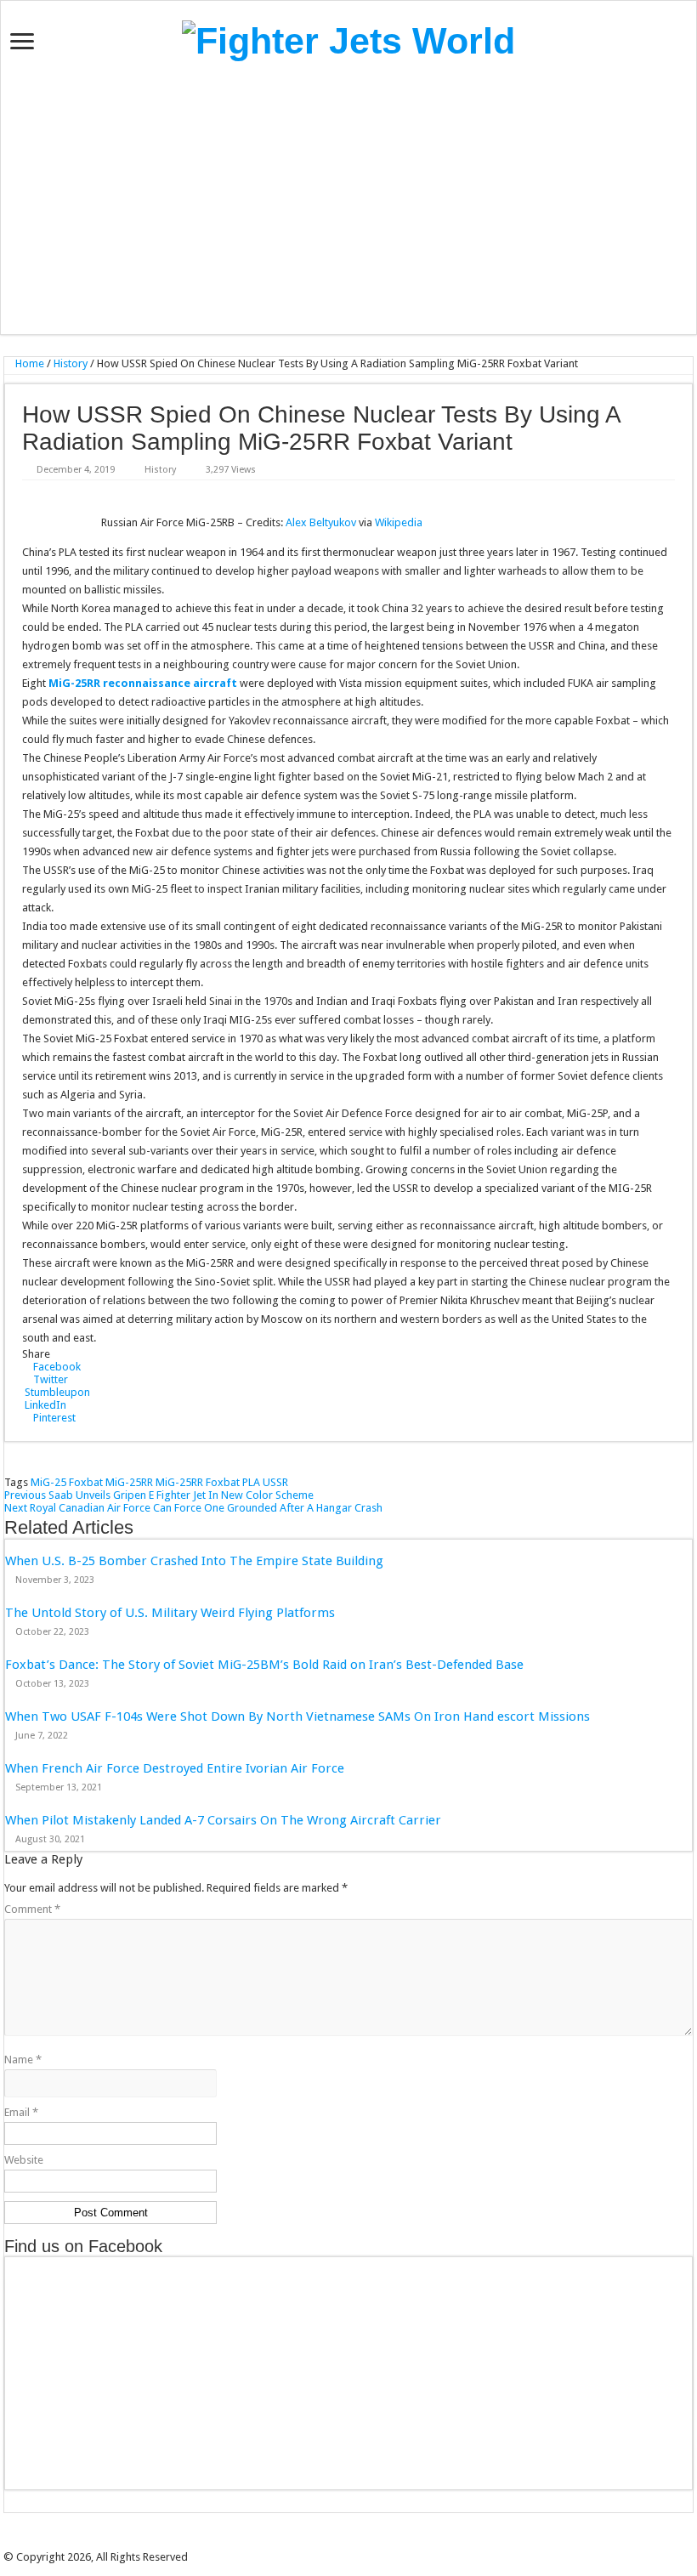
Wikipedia (399, 522)
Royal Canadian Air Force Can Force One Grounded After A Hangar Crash (193, 1508)
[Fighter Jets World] (348, 38)
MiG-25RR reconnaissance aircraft (143, 683)
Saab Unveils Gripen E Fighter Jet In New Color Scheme (159, 1495)
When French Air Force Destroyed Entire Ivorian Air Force (175, 1768)
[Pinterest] (354, 2542)
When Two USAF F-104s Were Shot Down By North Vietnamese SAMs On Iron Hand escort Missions (297, 1716)
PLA (251, 1482)
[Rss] (319, 2542)
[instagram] (378, 2542)
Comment (32, 1909)
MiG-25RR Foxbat (198, 1482)
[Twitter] (343, 2542)
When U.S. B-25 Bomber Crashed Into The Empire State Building (194, 1561)
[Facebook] (331, 2542)
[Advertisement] (348, 198)
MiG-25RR (129, 1482)
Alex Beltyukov (321, 522)
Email (21, 2112)
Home (28, 363)
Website (24, 2160)
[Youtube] (366, 2542)
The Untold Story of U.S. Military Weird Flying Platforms (170, 1613)
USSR (275, 1482)
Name (23, 2060)
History (71, 363)
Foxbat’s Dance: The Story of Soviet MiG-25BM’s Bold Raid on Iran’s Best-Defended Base (264, 1665)
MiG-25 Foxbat (67, 1482)
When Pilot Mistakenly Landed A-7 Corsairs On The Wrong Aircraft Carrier (223, 1820)
